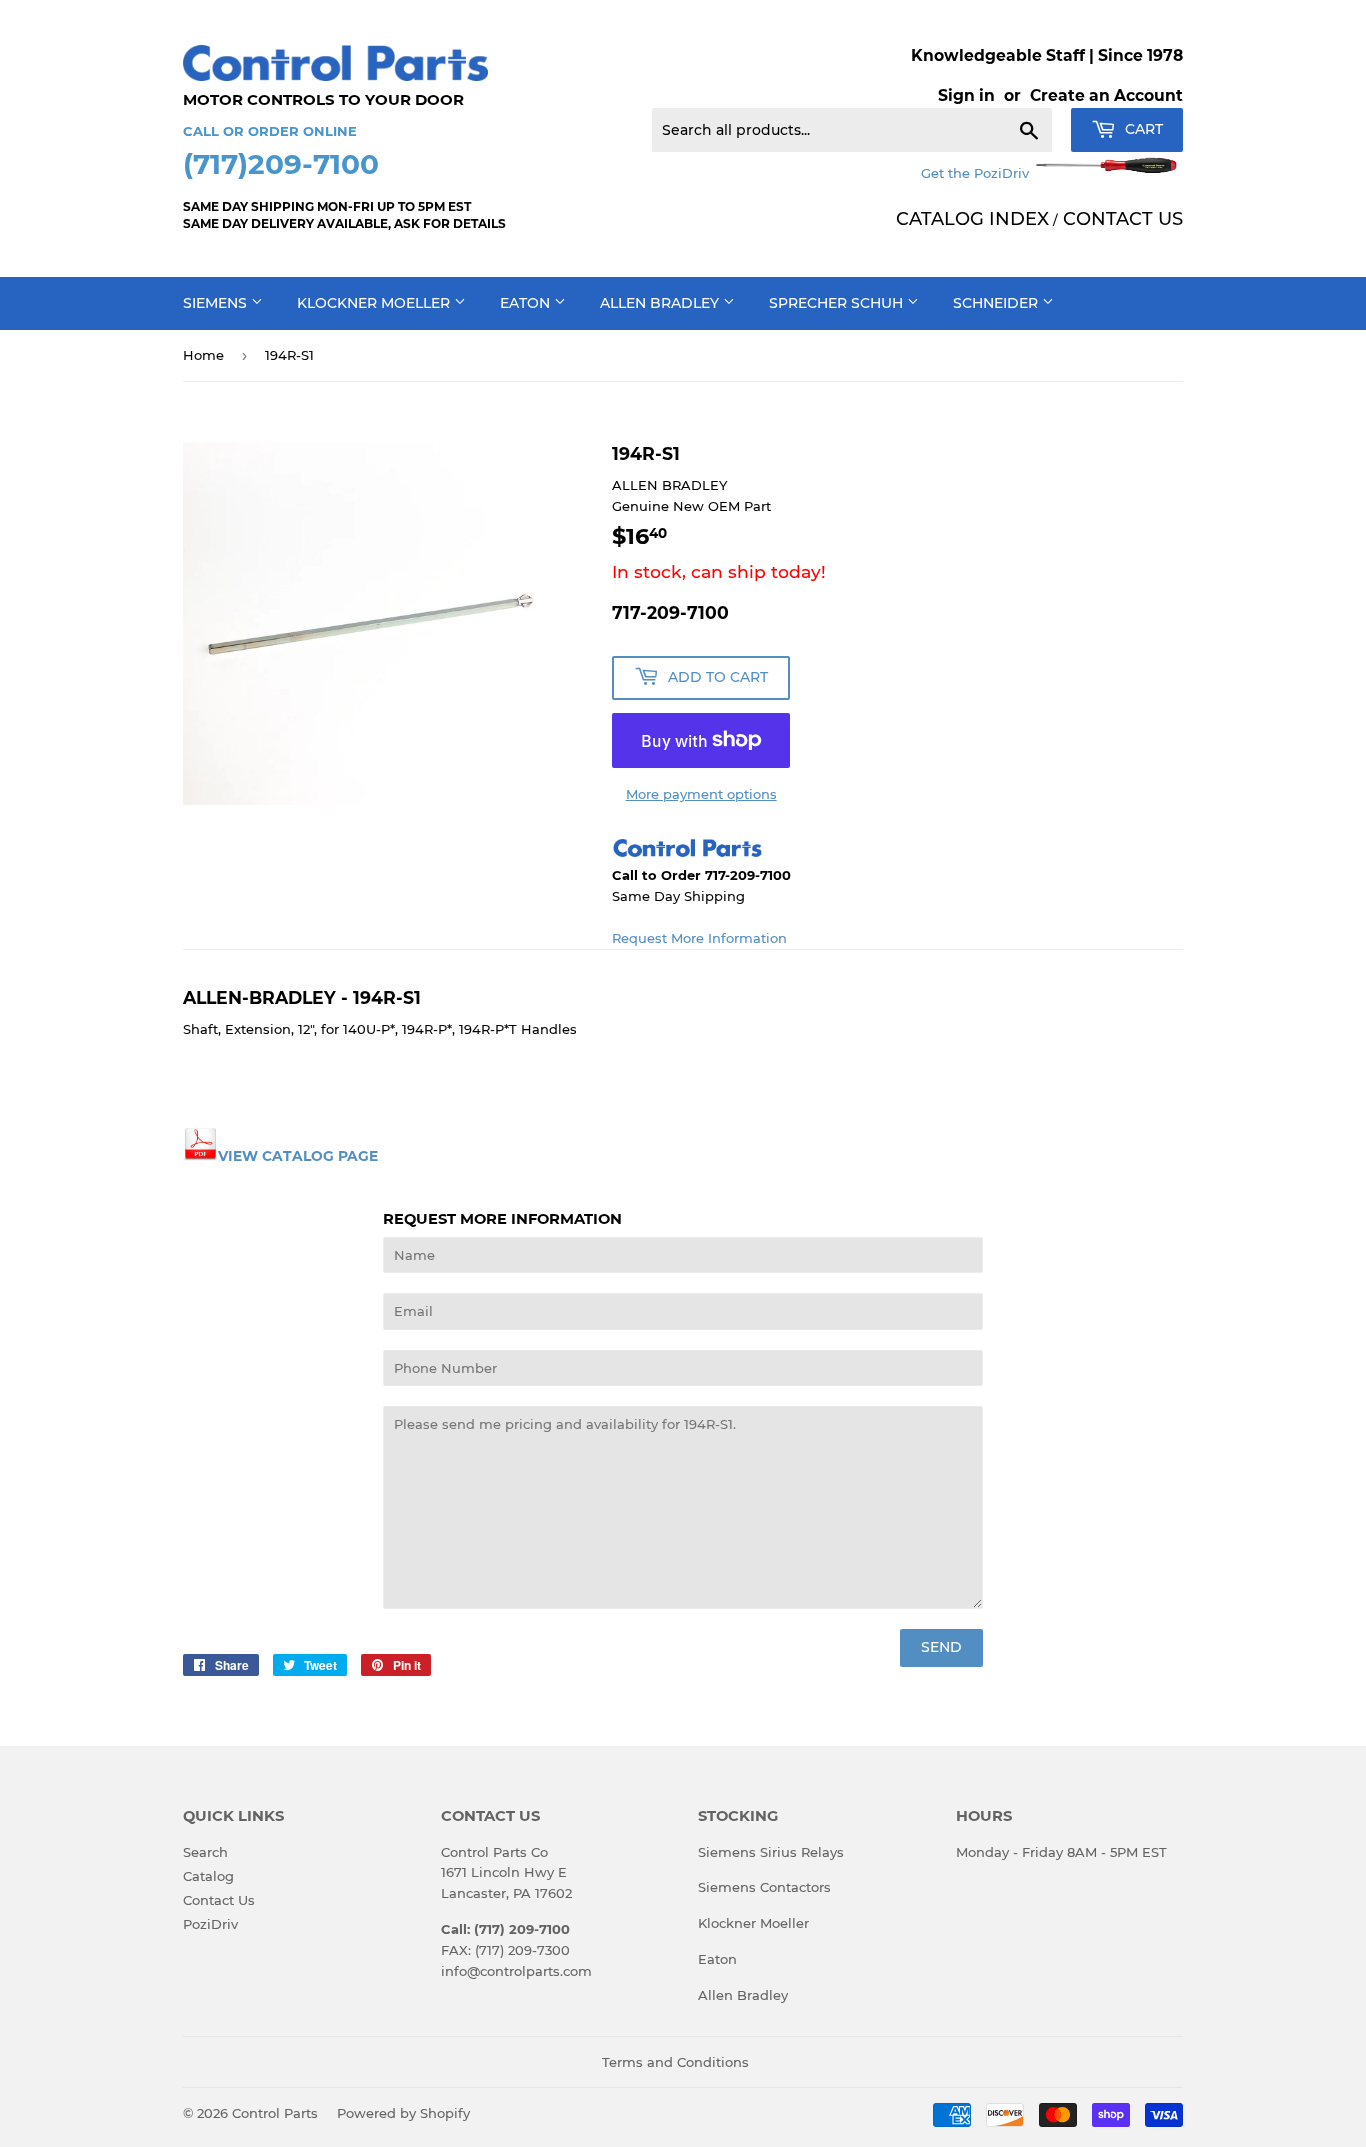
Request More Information (699, 938)
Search (205, 1852)
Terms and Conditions (675, 2062)
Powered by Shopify (403, 2113)
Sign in (966, 95)
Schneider (997, 303)
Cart (1142, 129)
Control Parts (275, 2113)
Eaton (527, 303)
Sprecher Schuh (838, 303)
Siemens (217, 303)
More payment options (701, 794)
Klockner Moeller (375, 303)
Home (203, 355)
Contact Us (219, 1900)
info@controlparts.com (516, 1971)
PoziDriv (210, 1924)
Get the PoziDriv (977, 173)
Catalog (208, 1876)
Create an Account (1106, 95)
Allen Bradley (661, 303)
